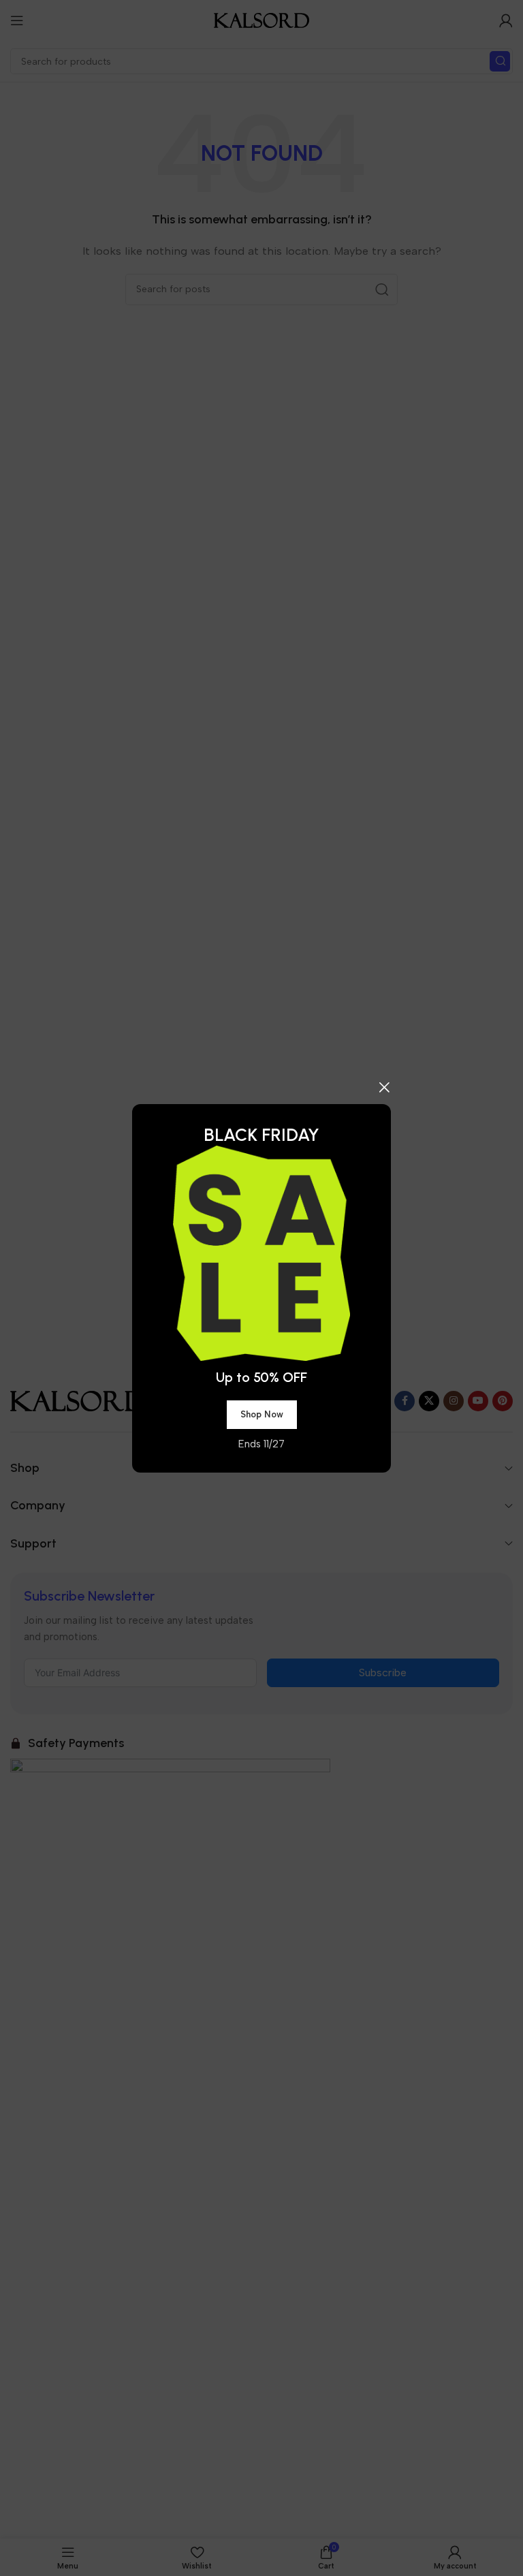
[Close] (384, 1087)
